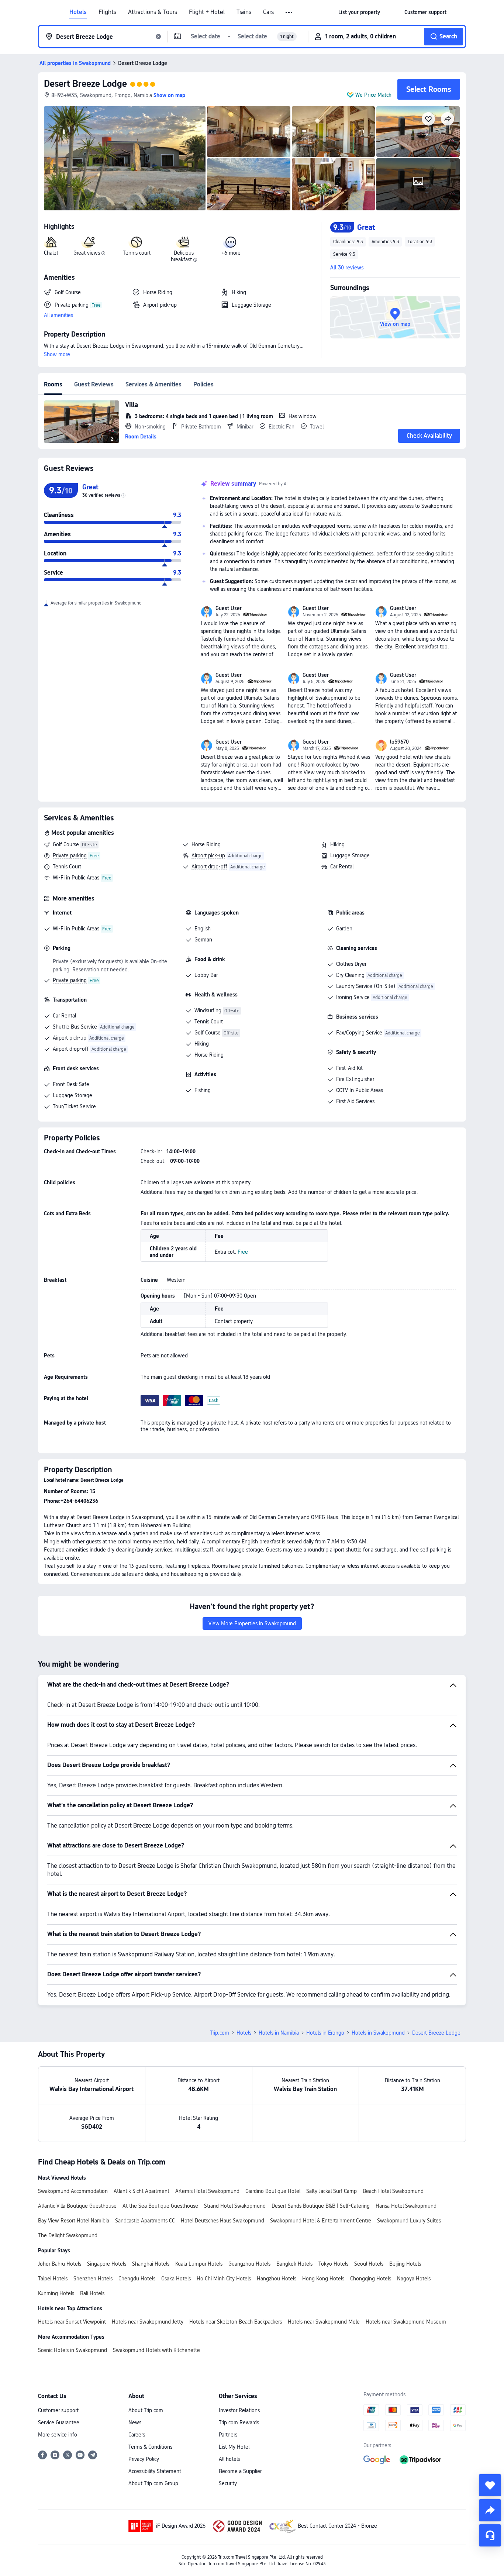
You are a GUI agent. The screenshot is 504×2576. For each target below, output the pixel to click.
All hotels (229, 2459)
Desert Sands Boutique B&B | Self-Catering (321, 2206)
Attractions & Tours (153, 12)
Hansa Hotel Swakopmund (406, 2206)
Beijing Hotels (405, 2264)
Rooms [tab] (53, 384)
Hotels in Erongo (325, 2033)
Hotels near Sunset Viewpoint (72, 2322)
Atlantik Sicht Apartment (141, 2191)
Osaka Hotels (176, 2279)
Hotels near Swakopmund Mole (324, 2322)
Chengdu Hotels (137, 2279)
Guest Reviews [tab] (94, 384)
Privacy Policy (144, 2459)
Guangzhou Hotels (249, 2264)
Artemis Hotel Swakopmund (207, 2191)
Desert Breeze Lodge (85, 84)
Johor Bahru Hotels (60, 2264)
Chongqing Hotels (371, 2279)
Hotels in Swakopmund (378, 2033)
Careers (137, 2435)
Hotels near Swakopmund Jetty (148, 2322)
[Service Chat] (490, 2535)
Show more (57, 354)
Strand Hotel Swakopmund (235, 2206)
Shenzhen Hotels (93, 2279)
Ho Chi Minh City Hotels (224, 2279)
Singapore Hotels (107, 2264)
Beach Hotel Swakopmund (393, 2191)
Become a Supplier (240, 2471)
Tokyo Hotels (333, 2264)
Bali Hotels (92, 2293)
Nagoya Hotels (414, 2279)
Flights (107, 12)
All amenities (58, 315)
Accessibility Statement (155, 2471)
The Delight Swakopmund (68, 2235)
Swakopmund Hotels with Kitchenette (156, 2350)
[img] (125, 158)
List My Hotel (234, 2447)
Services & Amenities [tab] (153, 384)
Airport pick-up (208, 855)
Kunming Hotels (56, 2293)
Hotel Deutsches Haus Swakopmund (222, 2221)
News (135, 2422)
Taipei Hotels (53, 2279)
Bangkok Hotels (294, 2264)
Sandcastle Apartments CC (145, 2221)
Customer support (58, 2410)
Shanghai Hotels (151, 2264)
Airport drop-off (209, 867)
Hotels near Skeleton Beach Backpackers (236, 2322)
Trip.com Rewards (239, 2422)
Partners (228, 2435)
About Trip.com (146, 2410)
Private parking (70, 855)
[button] (289, 13)
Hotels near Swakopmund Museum (406, 2322)
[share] (490, 2510)
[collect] (490, 2485)
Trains (244, 12)
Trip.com (220, 2033)
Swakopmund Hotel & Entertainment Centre (321, 2221)
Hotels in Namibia (279, 2033)
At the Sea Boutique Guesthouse (160, 2206)
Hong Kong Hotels (323, 2279)
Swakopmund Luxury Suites (409, 2221)
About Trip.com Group (153, 2483)
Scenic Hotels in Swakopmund (73, 2350)
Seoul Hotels (369, 2264)
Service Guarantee (59, 2422)
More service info (58, 2435)
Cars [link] (268, 12)
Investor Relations (239, 2410)
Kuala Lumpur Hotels (199, 2264)
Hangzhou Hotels (277, 2279)
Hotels (78, 12)
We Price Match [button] (373, 95)
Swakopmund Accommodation (73, 2191)
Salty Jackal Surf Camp (332, 2191)
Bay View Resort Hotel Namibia (74, 2221)
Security (228, 2483)
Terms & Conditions (150, 2447)
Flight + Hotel (207, 12)
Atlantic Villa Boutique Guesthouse (77, 2206)
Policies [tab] (203, 384)
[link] (359, 12)
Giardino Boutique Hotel (273, 2191)
